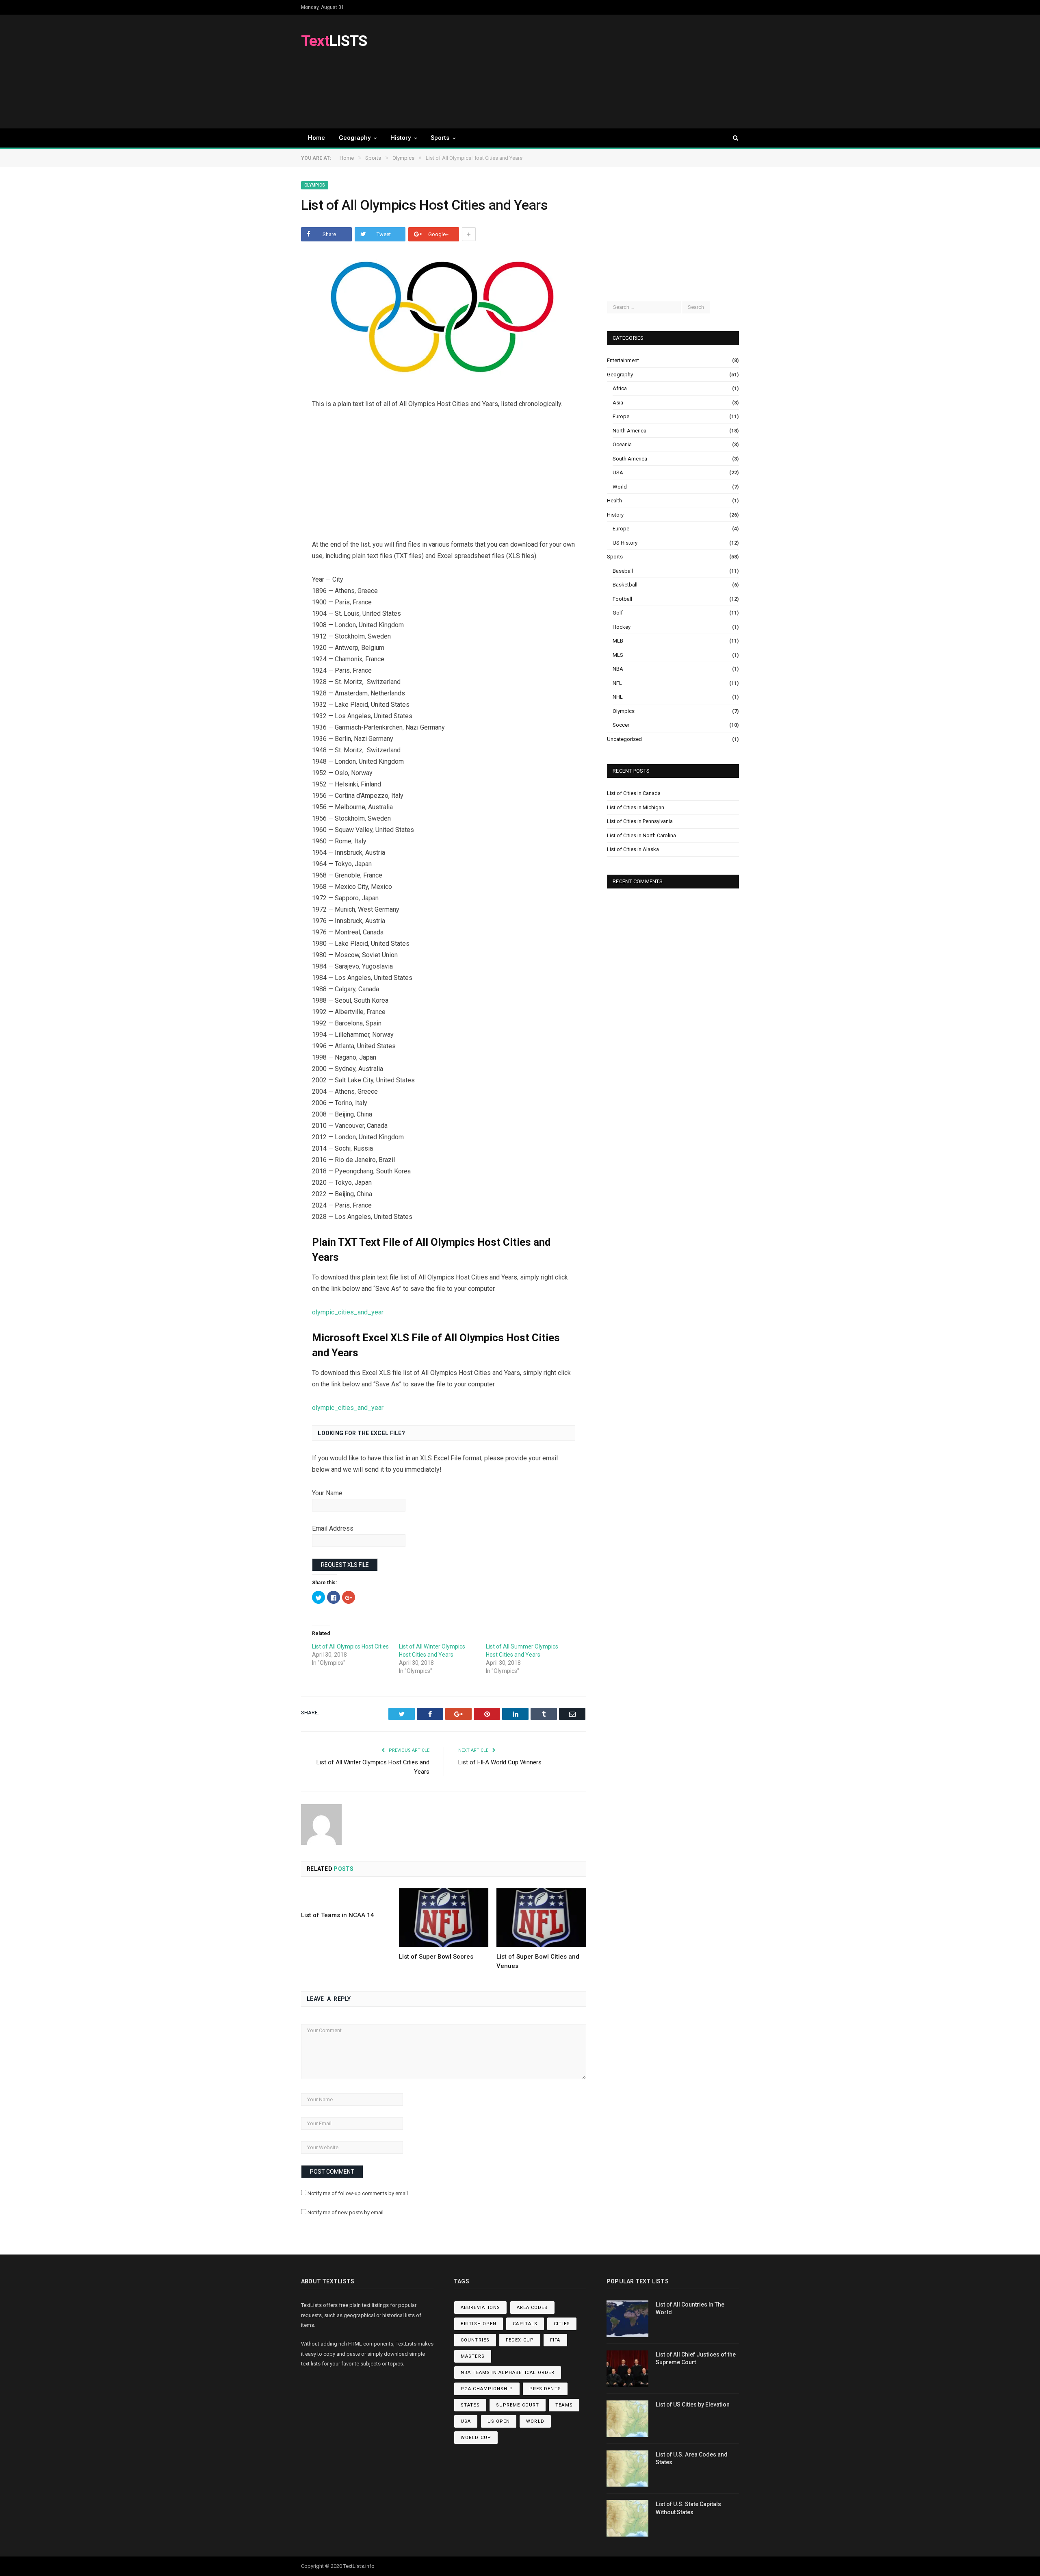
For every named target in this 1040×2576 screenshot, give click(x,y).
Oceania (622, 444)
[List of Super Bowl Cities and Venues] (541, 1918)
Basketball (625, 585)
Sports (440, 138)
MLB (618, 641)
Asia (618, 403)
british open (479, 2324)
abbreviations (480, 2308)
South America (630, 459)
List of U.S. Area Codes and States (692, 2459)
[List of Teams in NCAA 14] (346, 1897)
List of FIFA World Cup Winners (500, 1762)
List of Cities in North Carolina (641, 835)
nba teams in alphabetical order (508, 2373)
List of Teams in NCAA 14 (338, 1915)
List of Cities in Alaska (633, 849)
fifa (555, 2340)
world (535, 2421)
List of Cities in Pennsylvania (640, 821)
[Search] (732, 138)
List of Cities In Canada (634, 793)
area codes (532, 2308)
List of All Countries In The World (690, 2309)
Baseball (623, 571)
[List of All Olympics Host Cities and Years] (444, 319)
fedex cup (520, 2340)
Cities (562, 2324)
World (620, 487)
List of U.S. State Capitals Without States (688, 2508)
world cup (476, 2438)
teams (564, 2405)
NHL (618, 697)
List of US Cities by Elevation (693, 2404)
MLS (618, 655)
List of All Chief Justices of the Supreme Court (696, 2359)
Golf (618, 613)
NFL (617, 683)
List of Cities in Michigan (636, 807)
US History (625, 543)
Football (622, 599)
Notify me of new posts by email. (346, 2212)
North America (629, 431)
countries (475, 2340)
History (401, 138)
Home (316, 138)
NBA (618, 669)
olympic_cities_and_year (348, 1312)
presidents (545, 2389)
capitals (525, 2324)
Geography (355, 138)
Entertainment (623, 360)
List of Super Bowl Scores (436, 1957)
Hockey (622, 627)
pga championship (487, 2389)
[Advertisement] (591, 72)
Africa (620, 388)
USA (618, 472)
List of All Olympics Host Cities (350, 1646)
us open (499, 2421)
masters (473, 2356)
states (470, 2405)
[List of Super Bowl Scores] (444, 1918)
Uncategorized (624, 739)
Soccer (621, 725)
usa (466, 2421)
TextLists (354, 2566)
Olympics (315, 185)
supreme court (518, 2405)
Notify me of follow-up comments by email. (358, 2193)
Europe (621, 416)
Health (614, 501)
